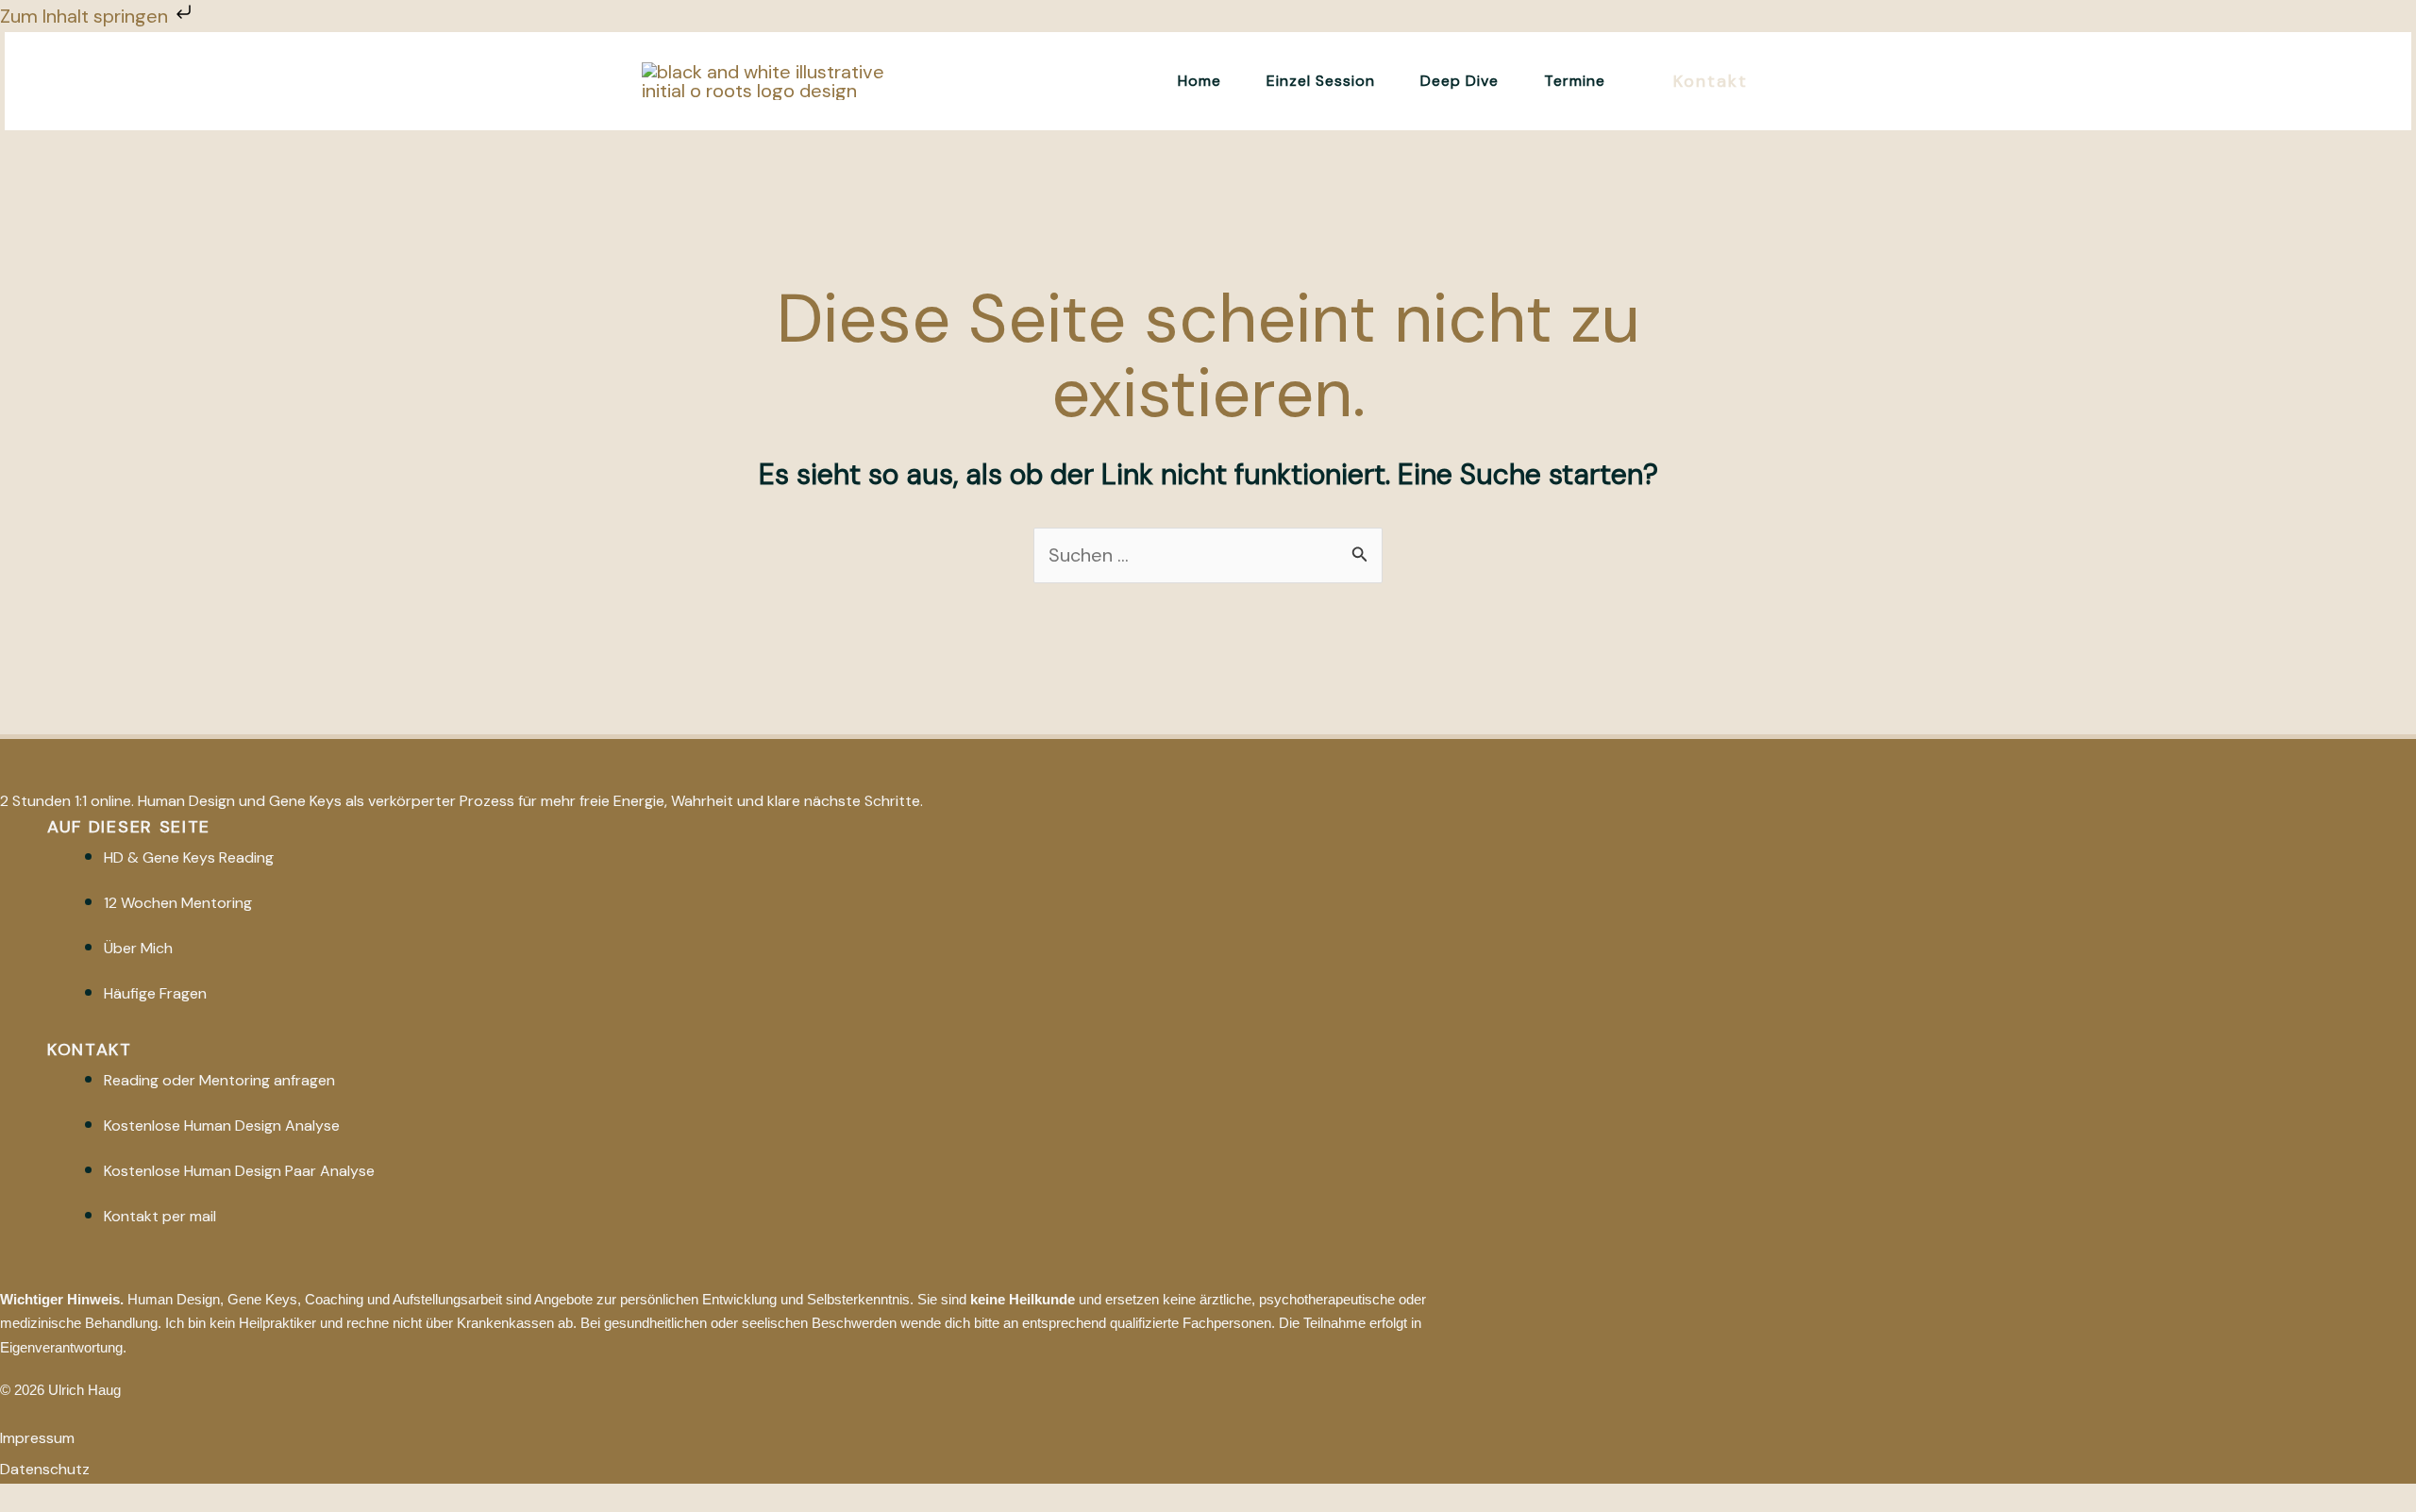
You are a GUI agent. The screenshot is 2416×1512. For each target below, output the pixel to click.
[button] (1711, 82)
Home (1200, 81)
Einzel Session (1321, 81)
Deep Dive (1460, 81)
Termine (1575, 81)
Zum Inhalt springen (86, 16)
